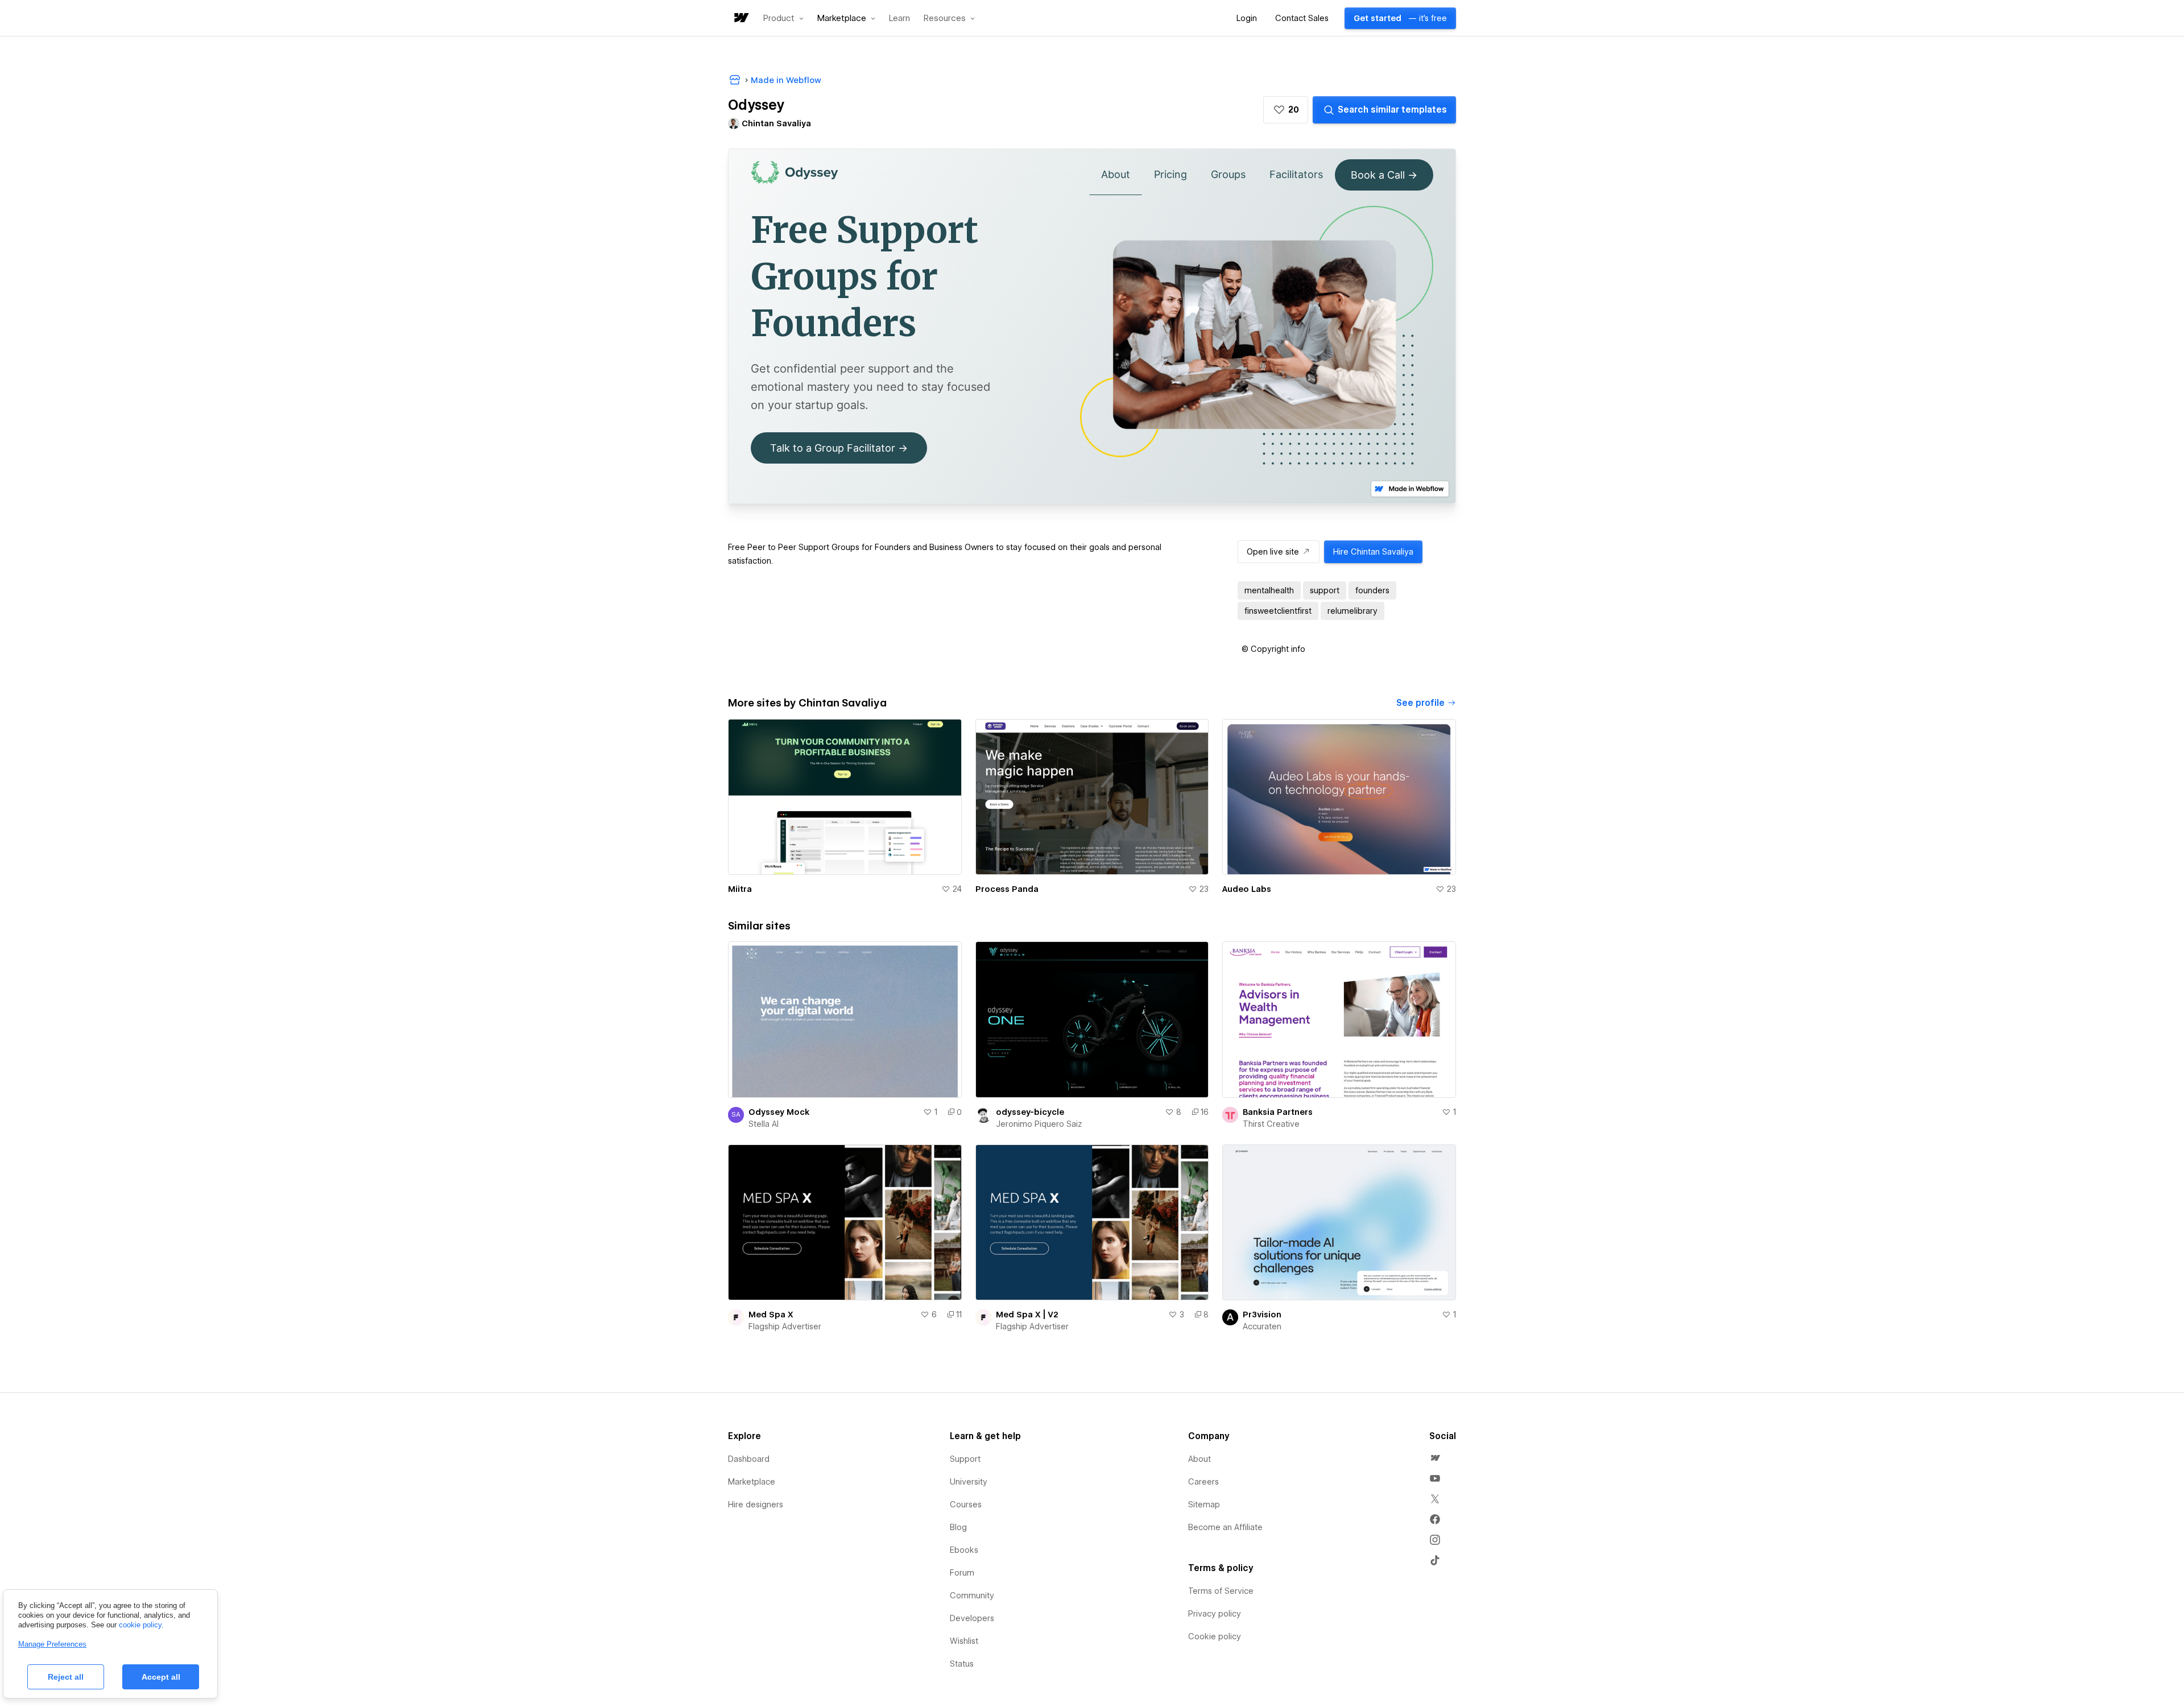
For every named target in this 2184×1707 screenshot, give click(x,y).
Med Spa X (771, 1315)
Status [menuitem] (962, 1664)
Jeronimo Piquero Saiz (1039, 1124)
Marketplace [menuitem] (752, 1482)
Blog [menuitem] (958, 1527)
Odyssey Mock (779, 1112)
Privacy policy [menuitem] (1215, 1614)
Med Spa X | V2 (1027, 1315)
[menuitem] (1435, 1458)
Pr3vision (1262, 1315)
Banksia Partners (1278, 1112)
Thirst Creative (1271, 1124)
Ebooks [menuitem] (964, 1550)
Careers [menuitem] (1203, 1482)
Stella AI (764, 1124)
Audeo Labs (1247, 889)
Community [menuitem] (972, 1596)
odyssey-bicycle (1030, 1112)
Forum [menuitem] (962, 1573)
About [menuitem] (1199, 1459)
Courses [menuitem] (966, 1505)
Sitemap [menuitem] (1204, 1505)
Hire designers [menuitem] (756, 1505)
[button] (783, 18)
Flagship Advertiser (785, 1326)
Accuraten (1262, 1326)
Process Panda (1007, 889)
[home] (741, 18)
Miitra (740, 889)
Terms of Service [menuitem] (1221, 1591)
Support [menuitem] (965, 1459)
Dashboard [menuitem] (749, 1459)
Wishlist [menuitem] (964, 1641)
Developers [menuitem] (972, 1618)
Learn (899, 18)
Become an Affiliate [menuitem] (1225, 1527)
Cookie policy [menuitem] (1215, 1636)
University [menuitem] (969, 1482)
